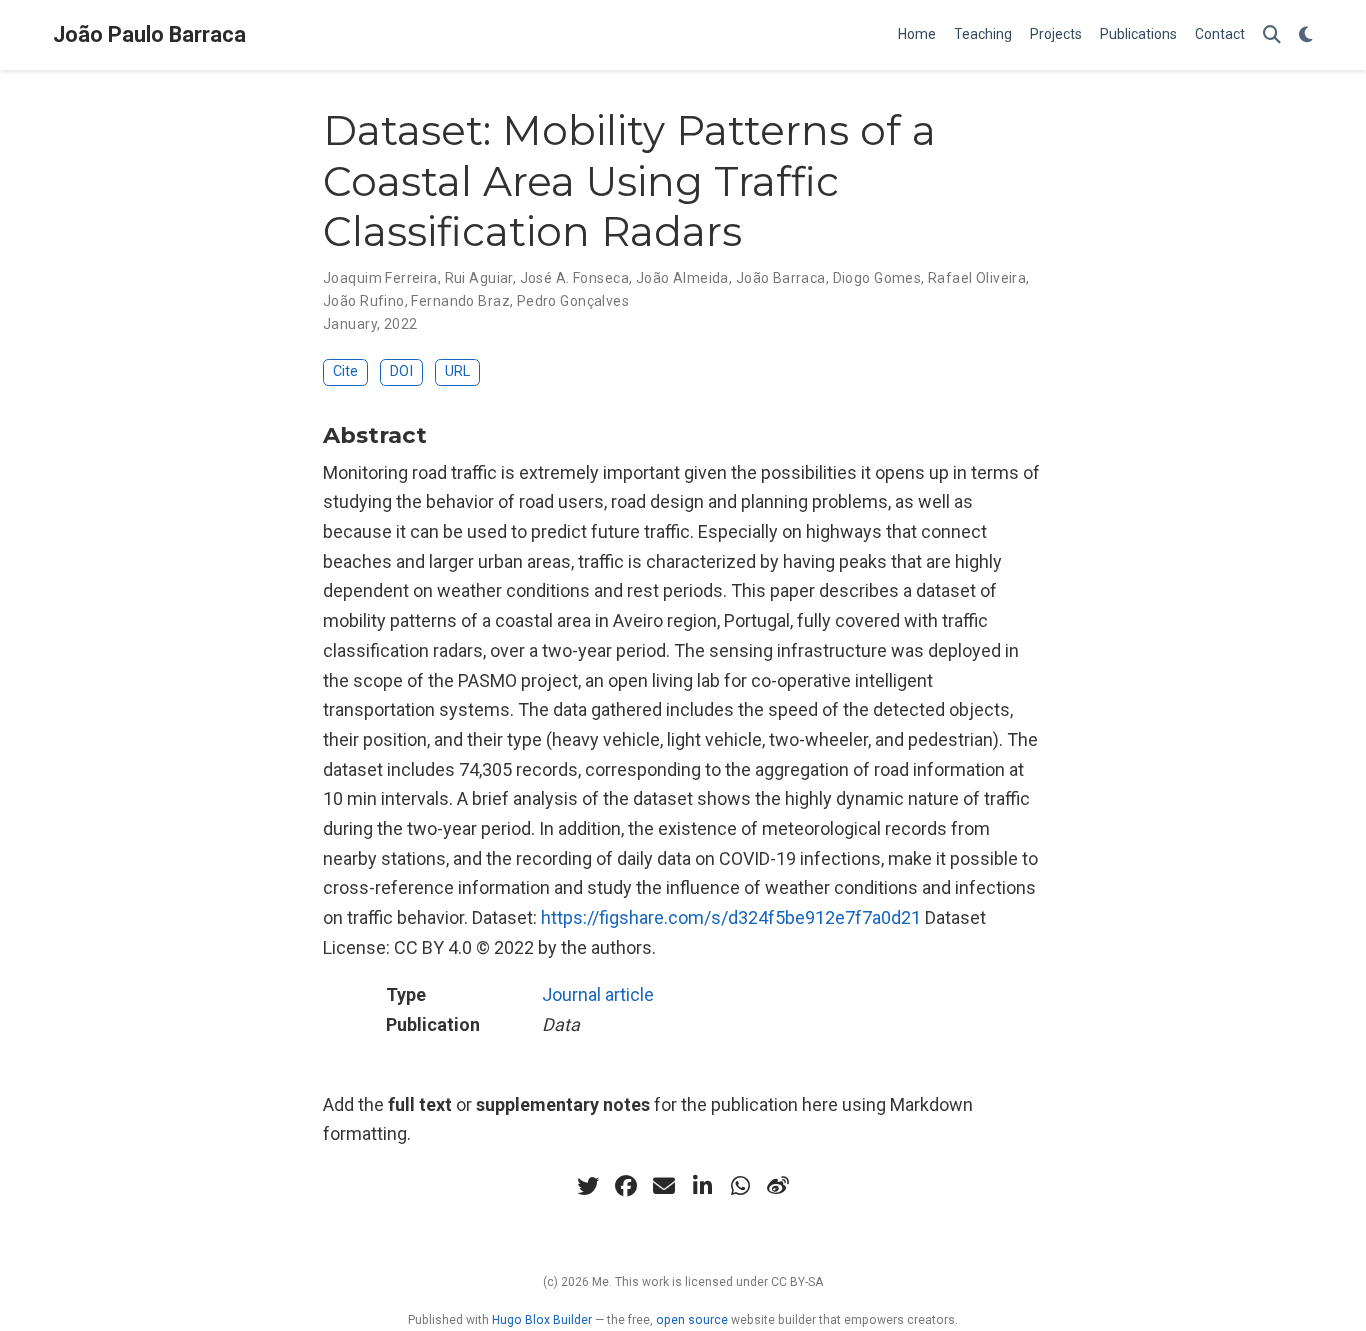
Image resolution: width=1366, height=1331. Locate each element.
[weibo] (778, 1186)
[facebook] (626, 1186)
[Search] (1272, 35)
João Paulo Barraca (149, 34)
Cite (345, 371)
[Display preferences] (1306, 35)
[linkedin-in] (702, 1186)
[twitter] (588, 1186)
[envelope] (664, 1186)
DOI (401, 371)
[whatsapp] (740, 1186)
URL (457, 371)
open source (692, 1320)
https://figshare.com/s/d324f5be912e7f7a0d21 (731, 917)
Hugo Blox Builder (542, 1320)
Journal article (598, 994)
